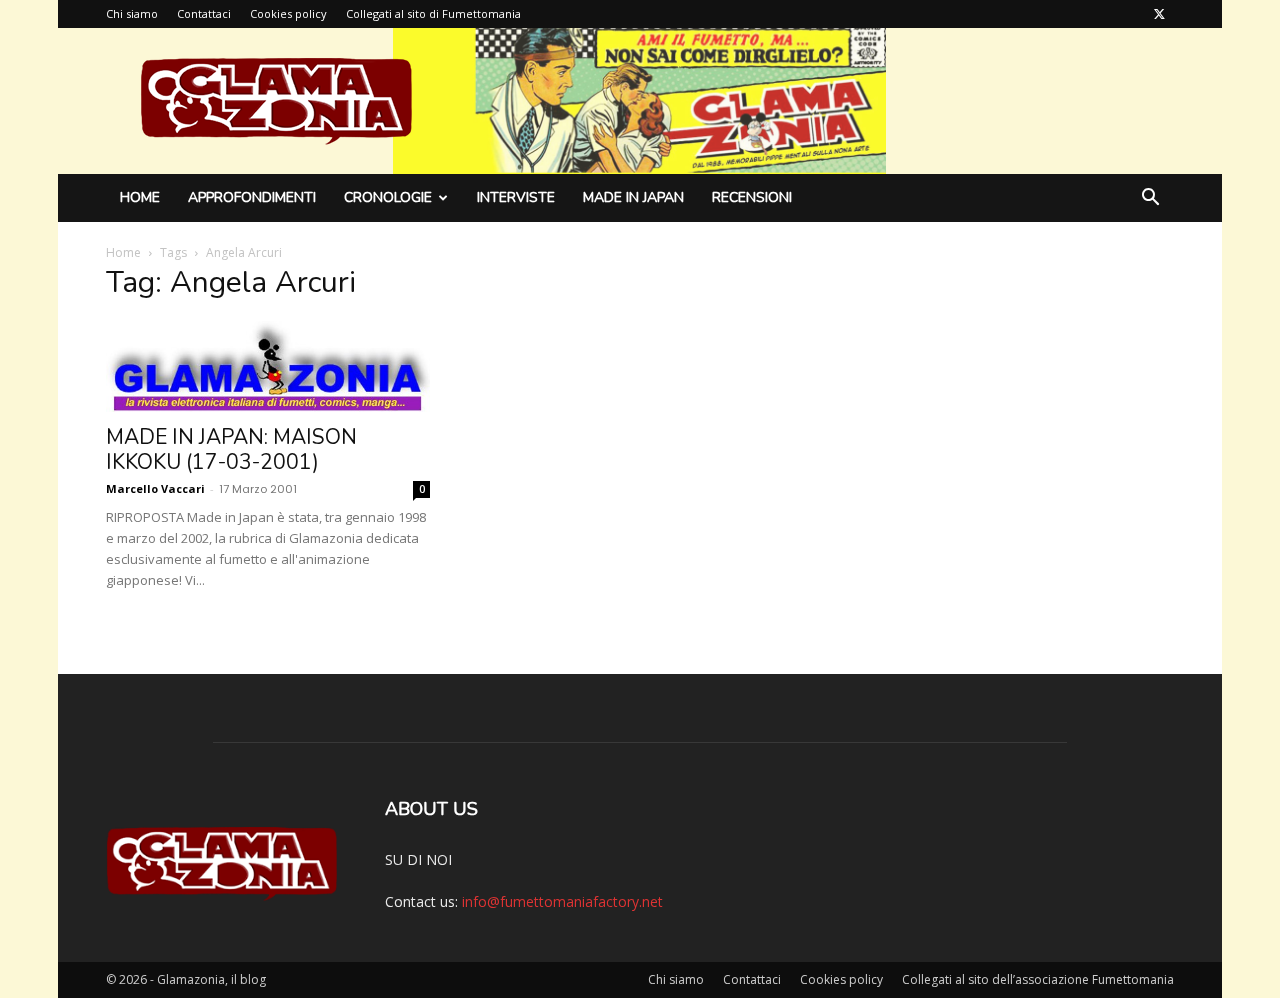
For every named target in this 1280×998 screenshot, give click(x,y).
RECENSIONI (752, 197)
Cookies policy (288, 13)
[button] (1150, 199)
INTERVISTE (516, 197)
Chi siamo (132, 13)
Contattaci (204, 13)
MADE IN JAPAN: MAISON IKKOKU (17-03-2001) (231, 449)
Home (140, 197)
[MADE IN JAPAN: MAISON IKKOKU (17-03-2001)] (268, 366)
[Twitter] (1159, 14)
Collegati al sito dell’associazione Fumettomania (1038, 979)
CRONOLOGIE (388, 197)
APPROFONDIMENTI (252, 197)
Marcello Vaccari (155, 488)
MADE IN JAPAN (633, 197)
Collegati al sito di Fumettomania (433, 13)
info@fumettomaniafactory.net (562, 901)
